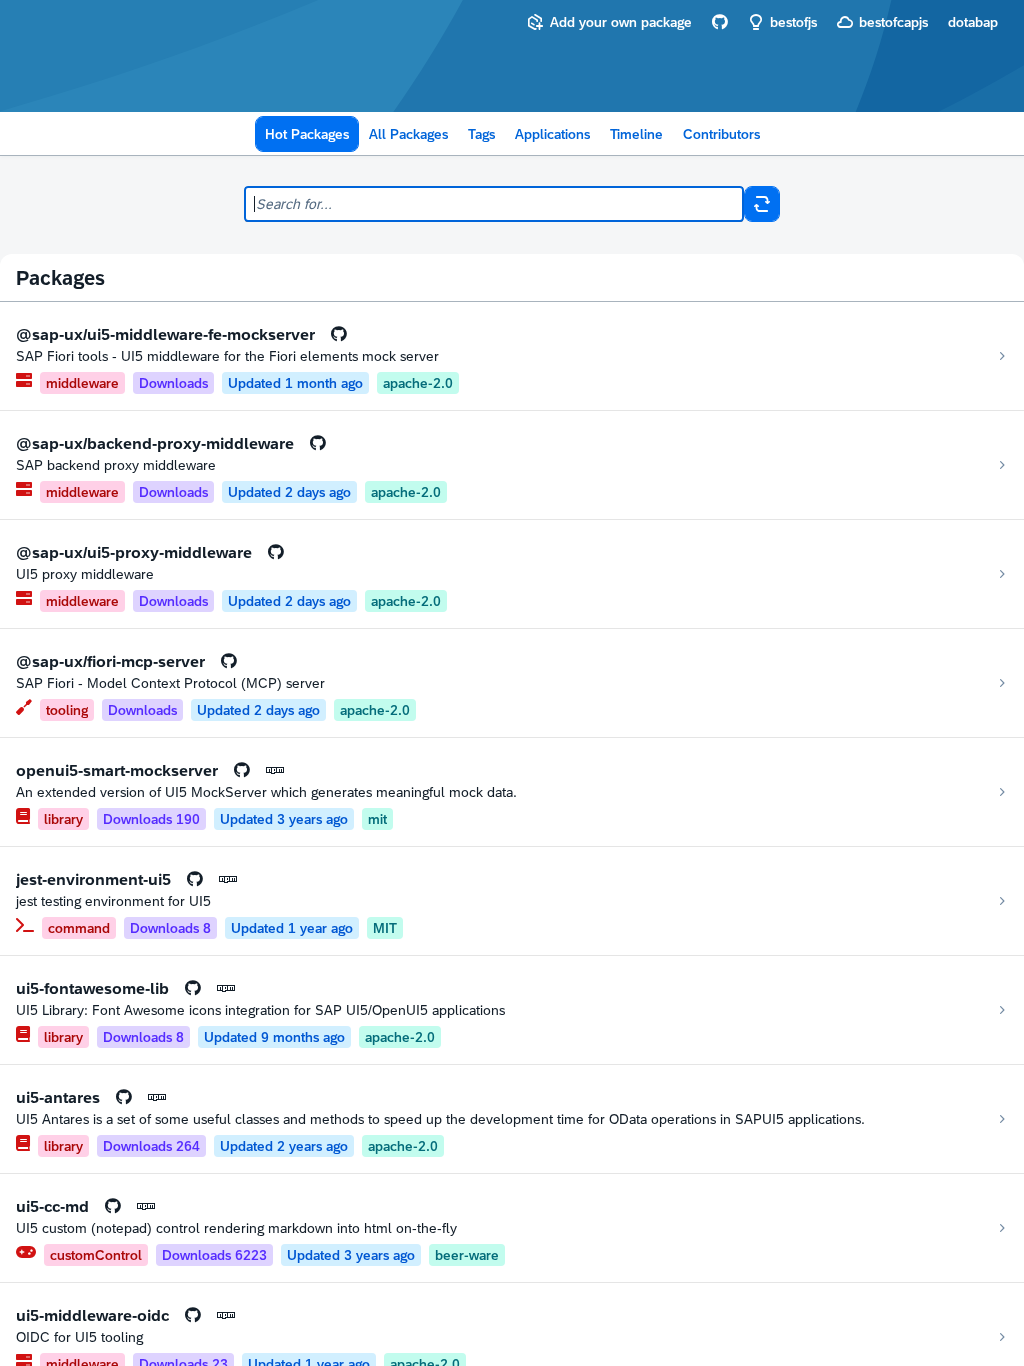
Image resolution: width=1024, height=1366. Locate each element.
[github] (720, 22)
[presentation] (339, 334)
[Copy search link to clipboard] (762, 204)
